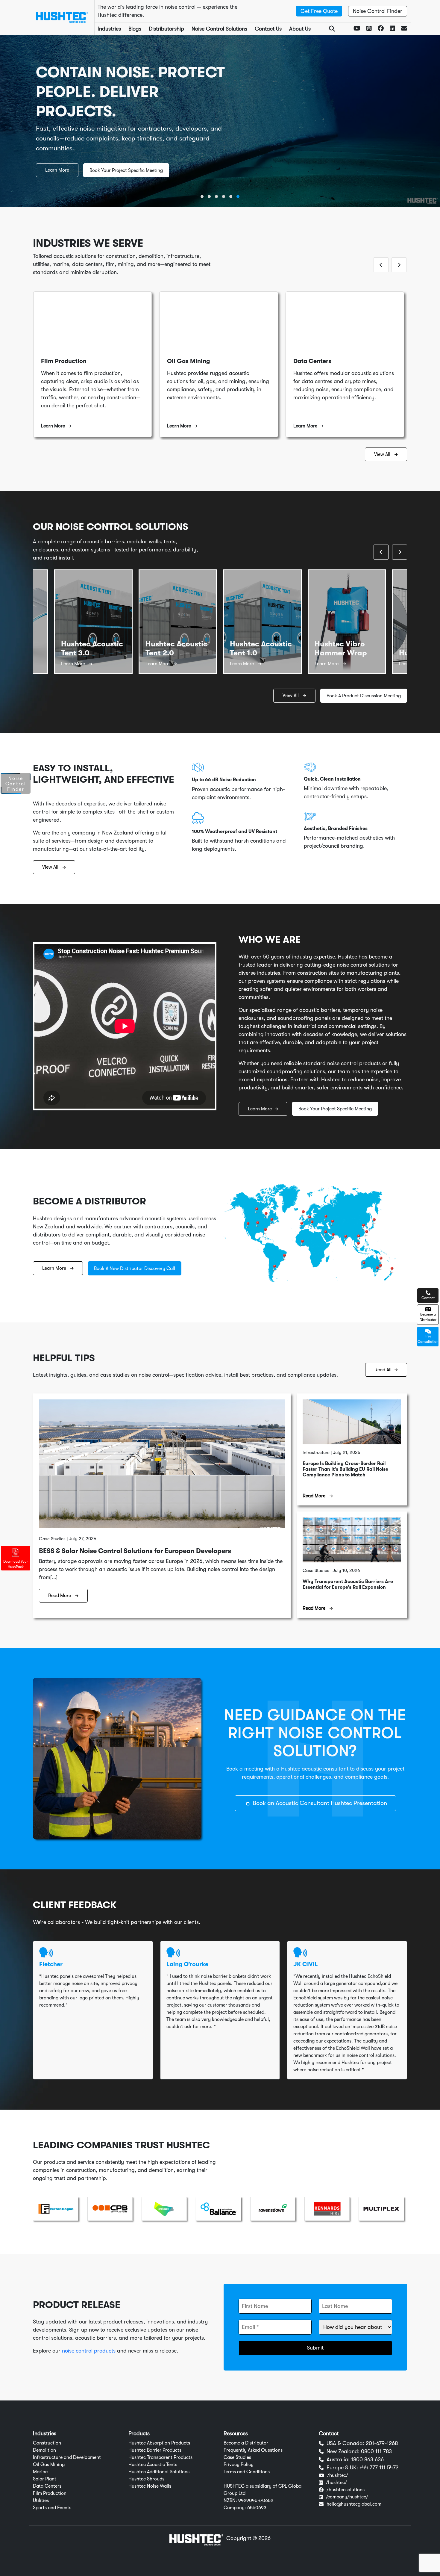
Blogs (135, 29)
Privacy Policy (239, 2465)
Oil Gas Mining (49, 2465)
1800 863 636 (367, 2459)
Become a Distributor (246, 2443)
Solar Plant (45, 2479)
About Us (300, 29)
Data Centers (47, 2486)
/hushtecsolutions (346, 2490)
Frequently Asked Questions (253, 2450)
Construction (47, 2443)
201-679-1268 (382, 2443)
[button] (202, 196)
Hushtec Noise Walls (150, 2486)
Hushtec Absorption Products (159, 2443)
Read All (383, 1370)
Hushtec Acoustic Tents (153, 2465)
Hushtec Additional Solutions (159, 2472)
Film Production (50, 2493)
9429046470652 (256, 2501)
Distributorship (166, 29)
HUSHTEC (234, 2486)
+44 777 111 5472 (379, 2468)
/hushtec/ (338, 2475)
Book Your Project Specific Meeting (126, 170)
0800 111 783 (376, 2451)
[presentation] (381, 265)
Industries (109, 29)
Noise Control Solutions (219, 29)
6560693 (257, 2508)
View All (383, 454)
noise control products (89, 2351)
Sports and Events (52, 2508)
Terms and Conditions (247, 2472)
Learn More (57, 170)
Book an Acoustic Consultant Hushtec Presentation (320, 1803)
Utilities (41, 2501)
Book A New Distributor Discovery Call (135, 1269)
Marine (40, 2472)
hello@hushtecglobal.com (354, 2504)
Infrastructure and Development (67, 2457)
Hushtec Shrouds (146, 2479)
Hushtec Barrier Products (155, 2450)
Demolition (44, 2450)
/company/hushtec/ (347, 2497)
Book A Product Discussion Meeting (364, 696)
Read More (60, 1596)
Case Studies (237, 2457)
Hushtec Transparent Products (160, 2457)
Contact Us (268, 29)
